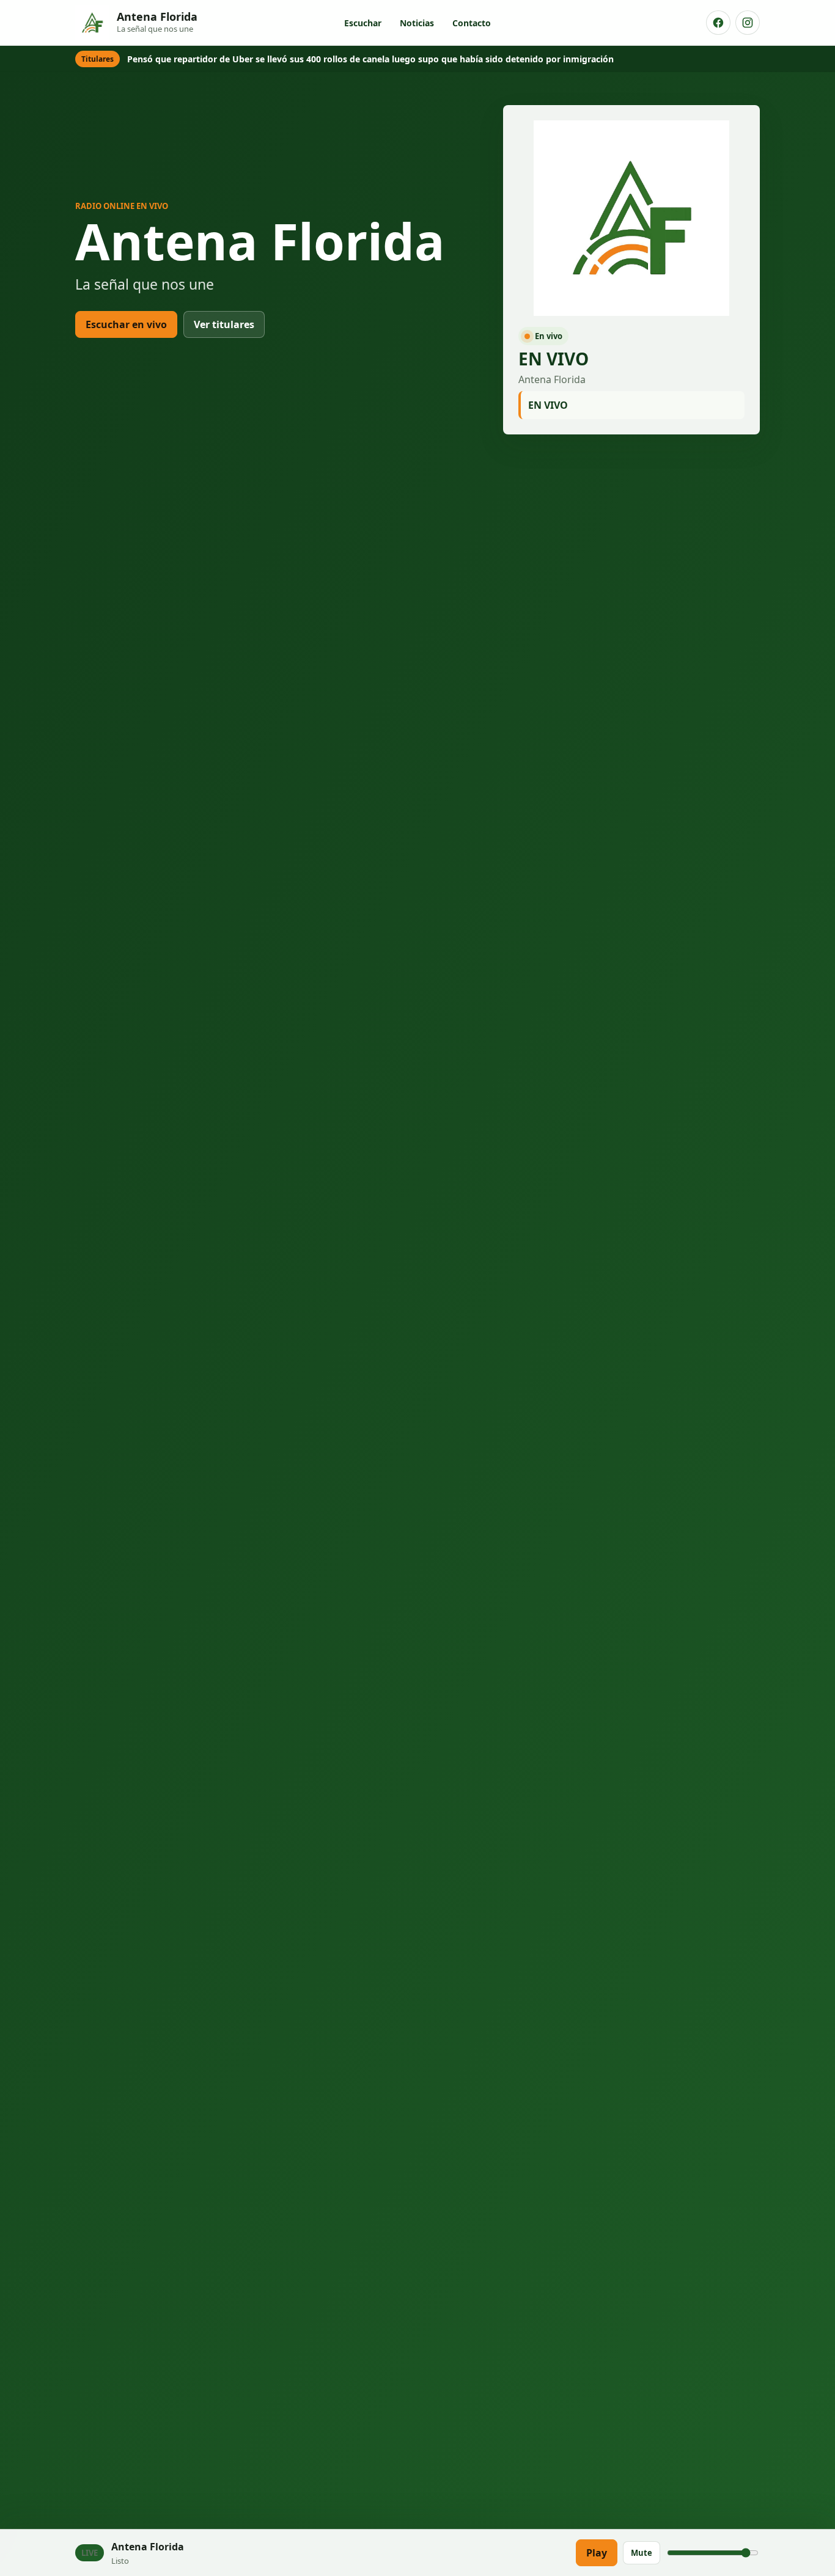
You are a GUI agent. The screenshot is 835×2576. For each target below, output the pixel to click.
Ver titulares (224, 324)
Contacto (472, 23)
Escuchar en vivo (126, 324)
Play (597, 2553)
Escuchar (363, 23)
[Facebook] (718, 23)
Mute (642, 2553)
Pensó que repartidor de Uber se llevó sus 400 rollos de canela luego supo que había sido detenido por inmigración (370, 59)
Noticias (417, 23)
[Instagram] (748, 23)
